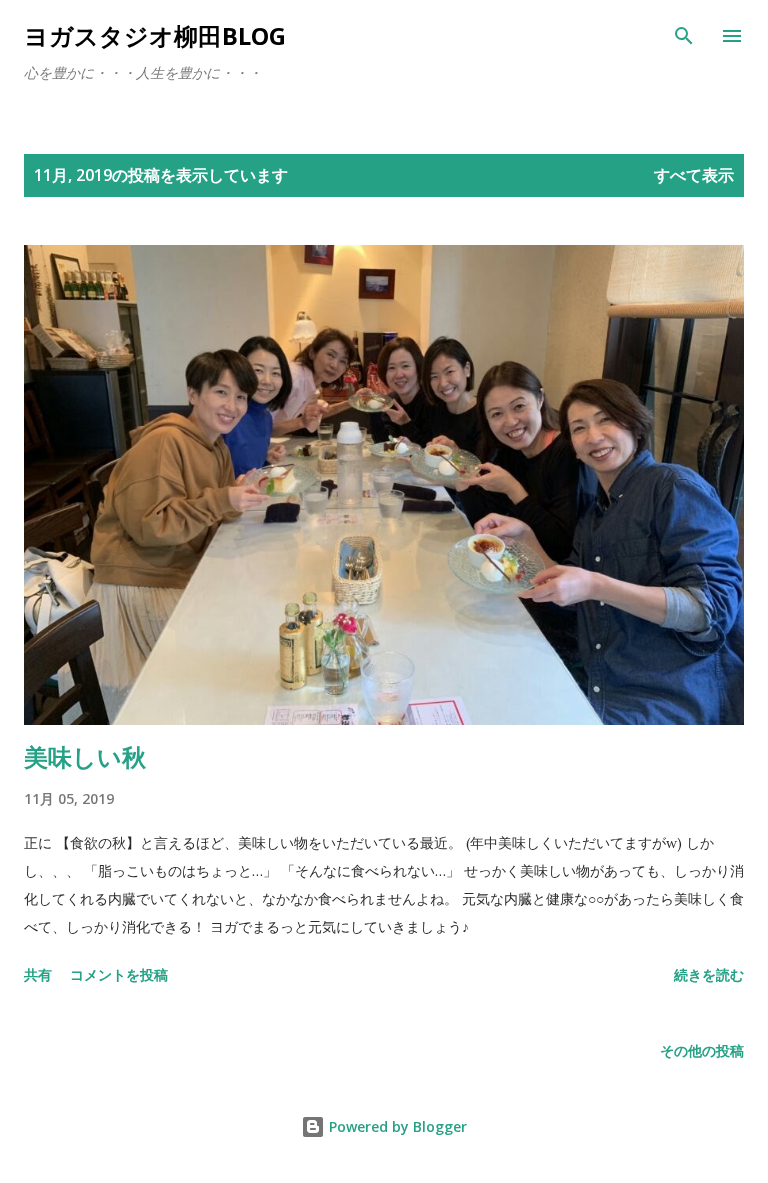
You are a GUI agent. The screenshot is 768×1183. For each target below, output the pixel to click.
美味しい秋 (85, 756)
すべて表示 (694, 175)
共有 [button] (38, 974)
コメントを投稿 (119, 974)
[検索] (684, 36)
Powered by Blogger (396, 1126)
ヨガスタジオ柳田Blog (155, 35)
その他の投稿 (702, 1050)
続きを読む (709, 974)
